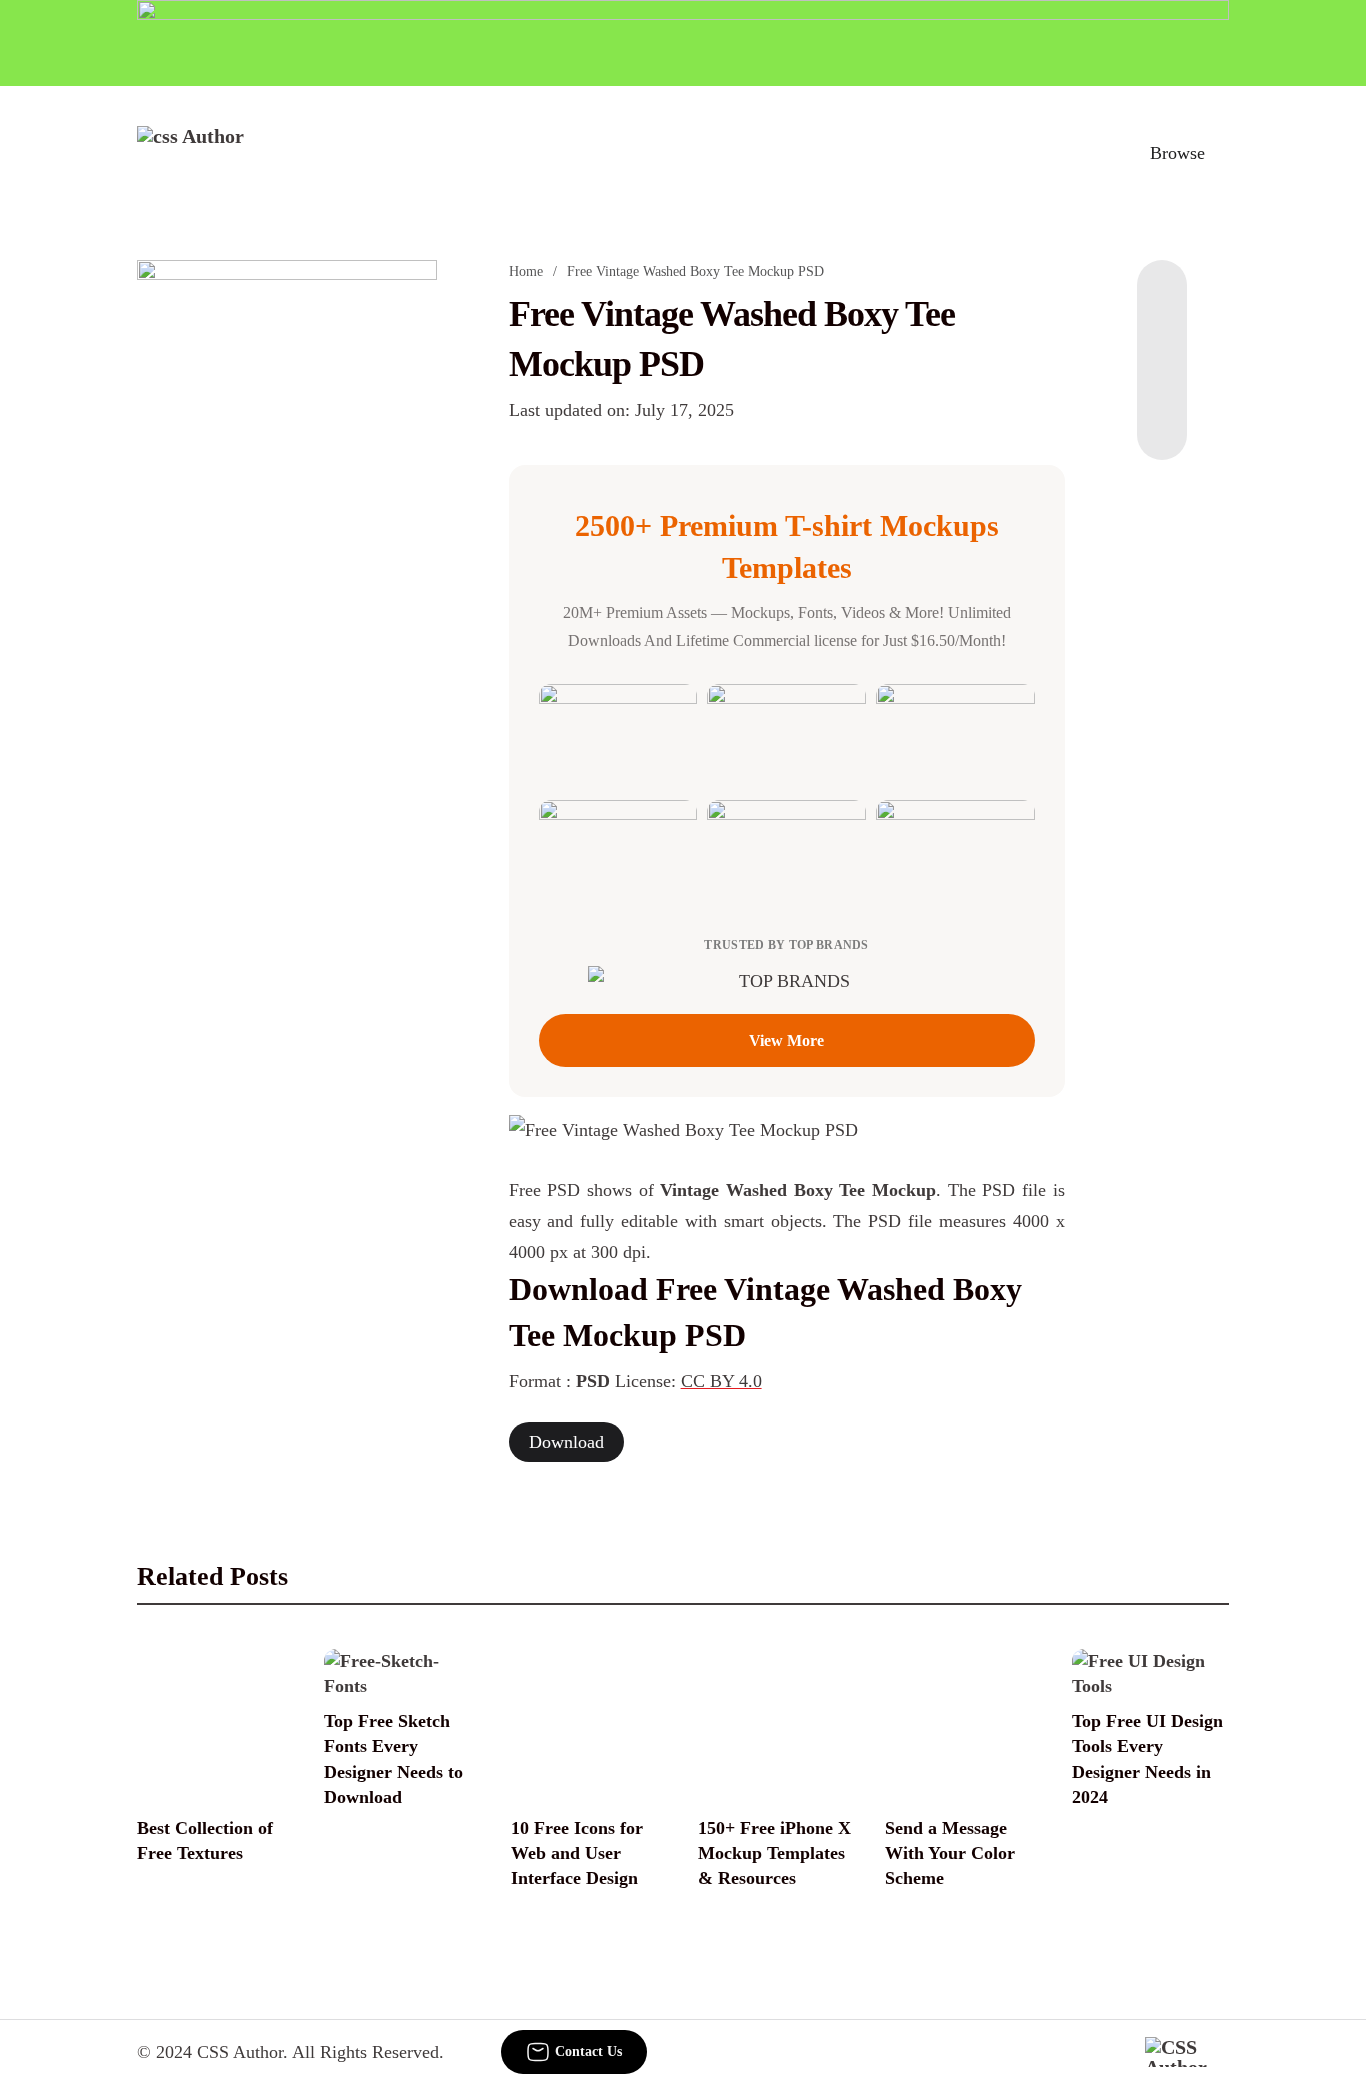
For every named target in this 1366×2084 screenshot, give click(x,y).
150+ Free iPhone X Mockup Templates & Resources (774, 1853)
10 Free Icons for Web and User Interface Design (577, 1853)
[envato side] (287, 558)
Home (526, 271)
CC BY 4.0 (721, 1381)
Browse (1177, 153)
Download (566, 1442)
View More (786, 1040)
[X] (1162, 420)
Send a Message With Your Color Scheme (950, 1853)
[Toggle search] (1090, 153)
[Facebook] (1162, 300)
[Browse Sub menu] (1222, 153)
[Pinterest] (1162, 380)
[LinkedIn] (1162, 340)
